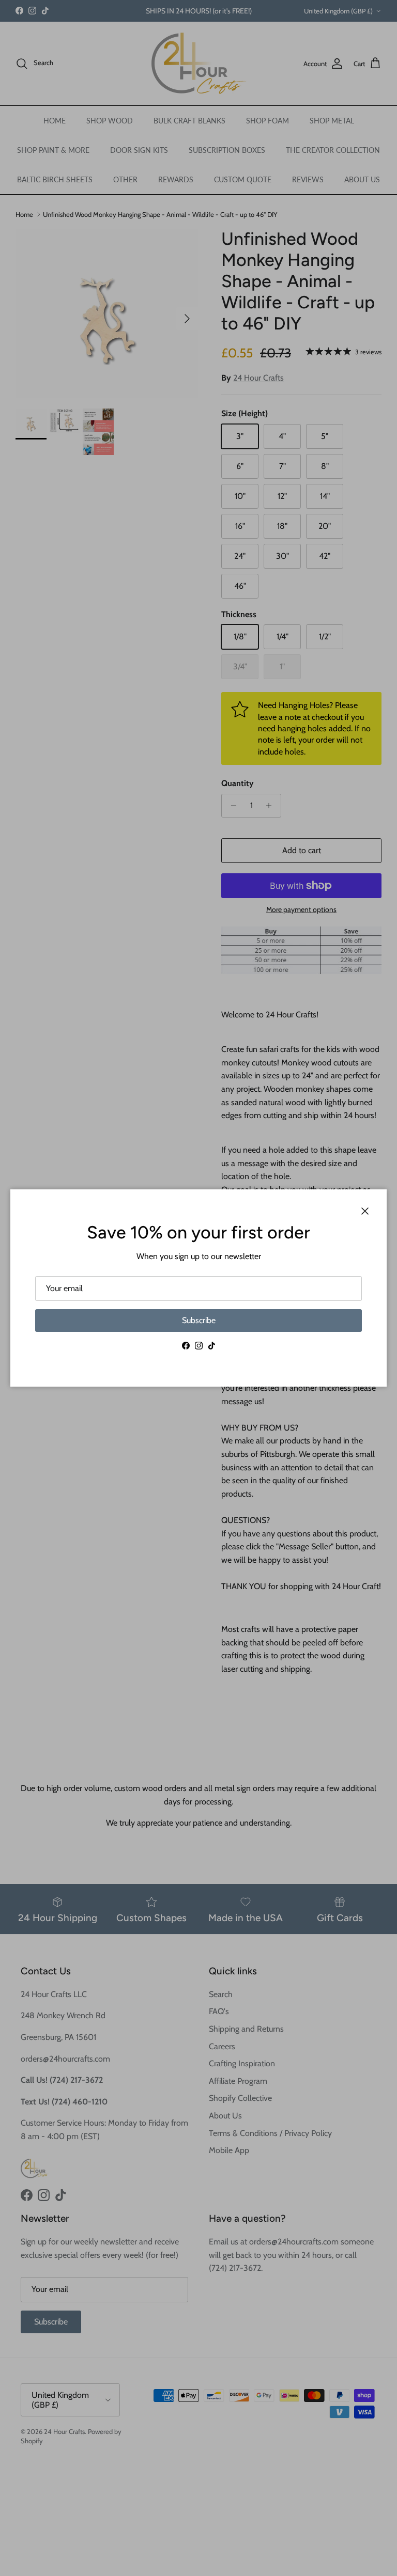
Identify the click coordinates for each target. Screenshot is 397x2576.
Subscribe (199, 1320)
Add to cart (302, 850)
